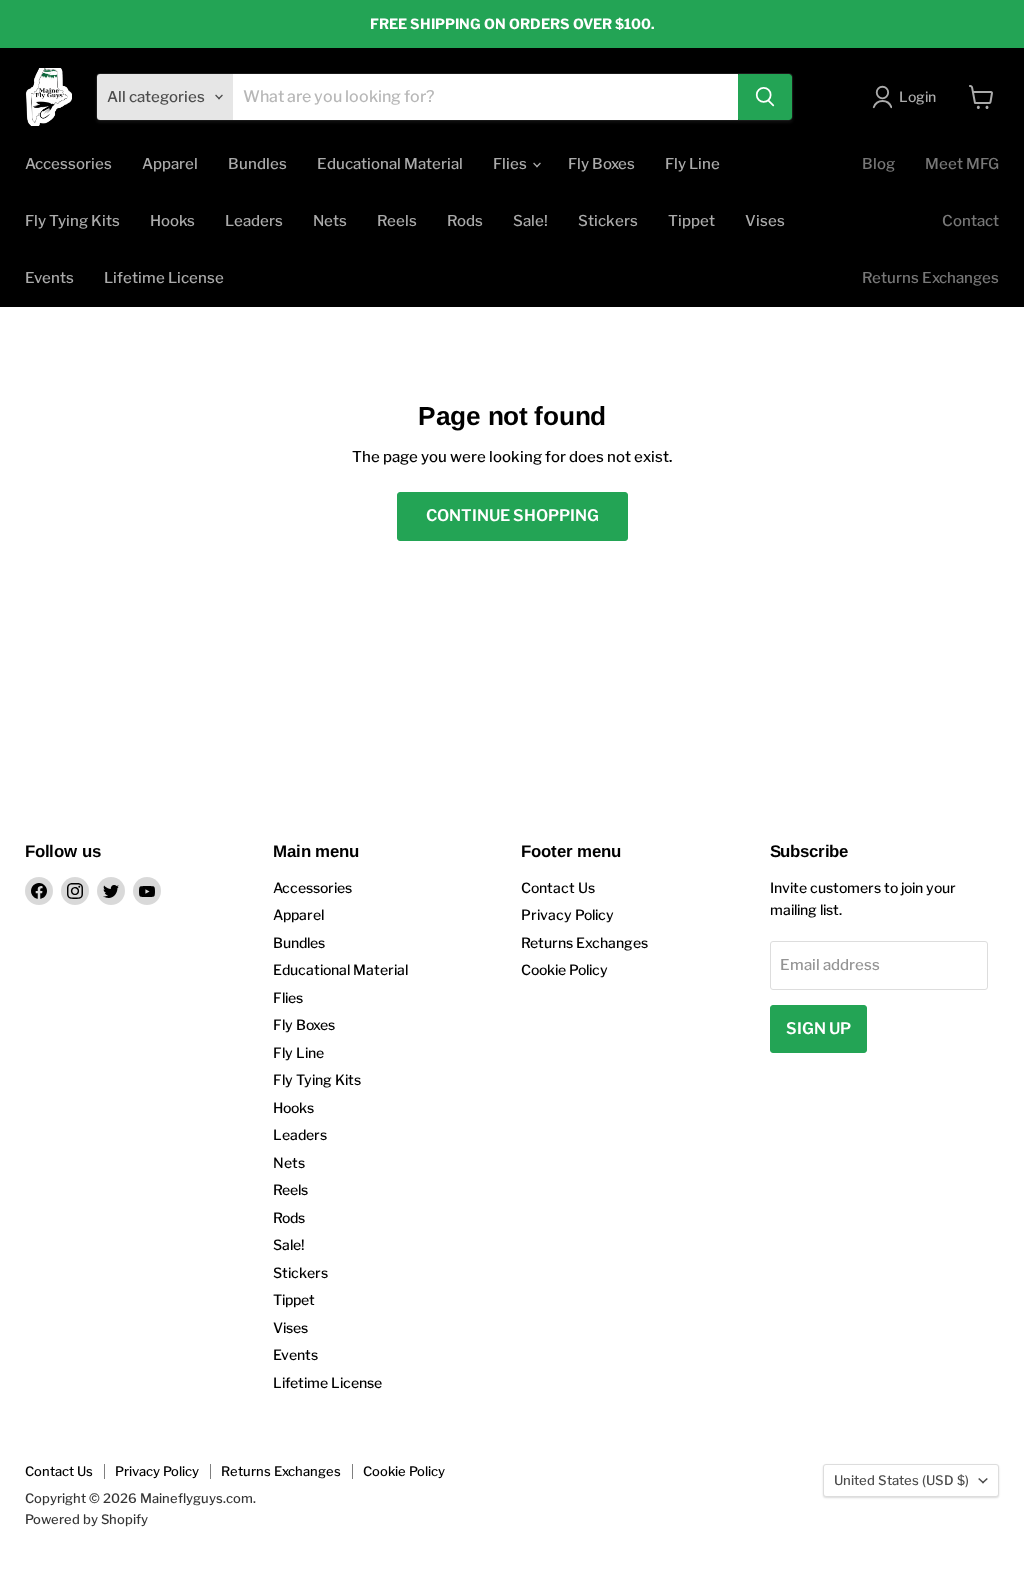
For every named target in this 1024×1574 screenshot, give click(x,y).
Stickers (608, 221)
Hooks (172, 221)
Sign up (818, 1028)
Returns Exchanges (930, 278)
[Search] (765, 97)
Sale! (530, 221)
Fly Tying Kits (72, 221)
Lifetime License (164, 278)
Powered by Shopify (86, 1519)
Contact (970, 221)
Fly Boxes (601, 164)
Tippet (691, 221)
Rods (465, 221)
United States (901, 1480)
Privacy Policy (567, 914)
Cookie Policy (564, 969)
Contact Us (558, 887)
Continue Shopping (512, 515)
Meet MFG (962, 164)
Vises (765, 221)
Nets (330, 221)
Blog (878, 164)
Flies (511, 164)
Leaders (254, 221)
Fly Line (692, 164)
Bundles (257, 164)
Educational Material (390, 164)
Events (49, 278)
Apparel (170, 164)
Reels (397, 221)
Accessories (68, 164)
